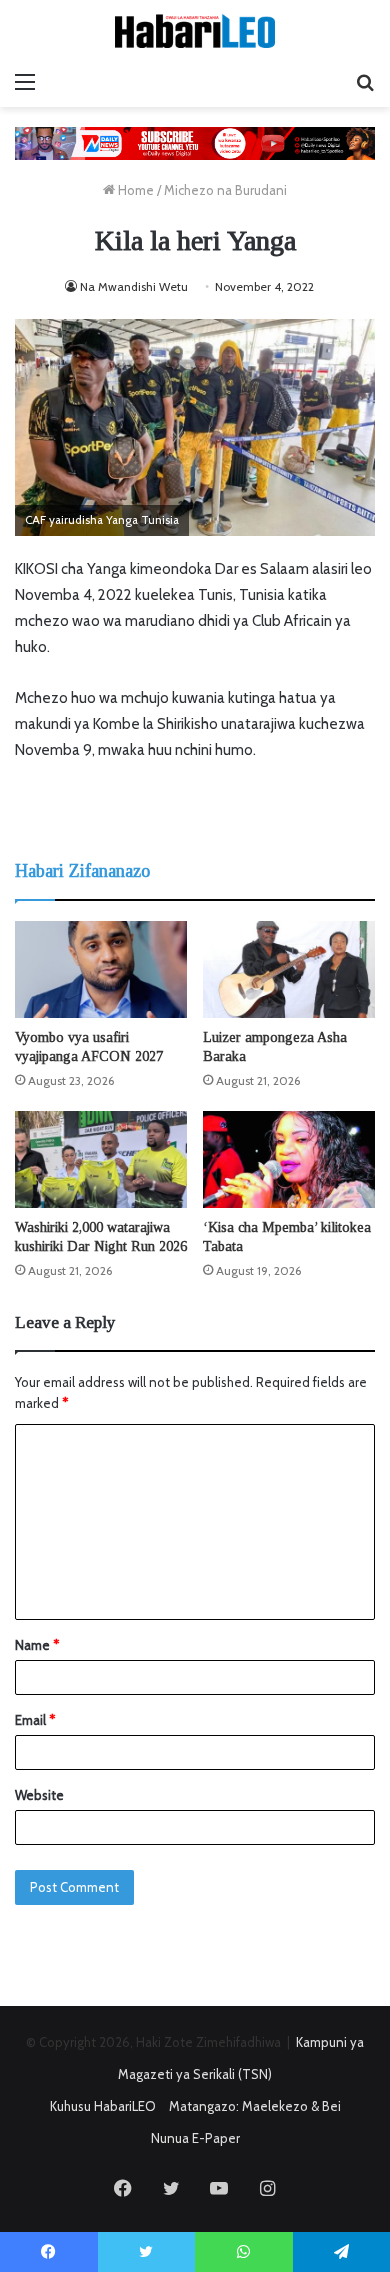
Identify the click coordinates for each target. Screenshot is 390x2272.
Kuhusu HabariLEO (103, 2106)
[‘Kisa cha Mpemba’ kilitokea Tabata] (289, 1159)
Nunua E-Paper (195, 2138)
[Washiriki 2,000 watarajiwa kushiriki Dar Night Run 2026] (101, 1159)
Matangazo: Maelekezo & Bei (255, 2106)
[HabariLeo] (195, 31)
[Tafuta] (365, 82)
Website (39, 1795)
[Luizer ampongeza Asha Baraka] (289, 969)
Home (134, 190)
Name (37, 1645)
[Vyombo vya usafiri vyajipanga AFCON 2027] (101, 969)
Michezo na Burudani (225, 190)
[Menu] (25, 82)
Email (35, 1720)
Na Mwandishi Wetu (134, 286)
